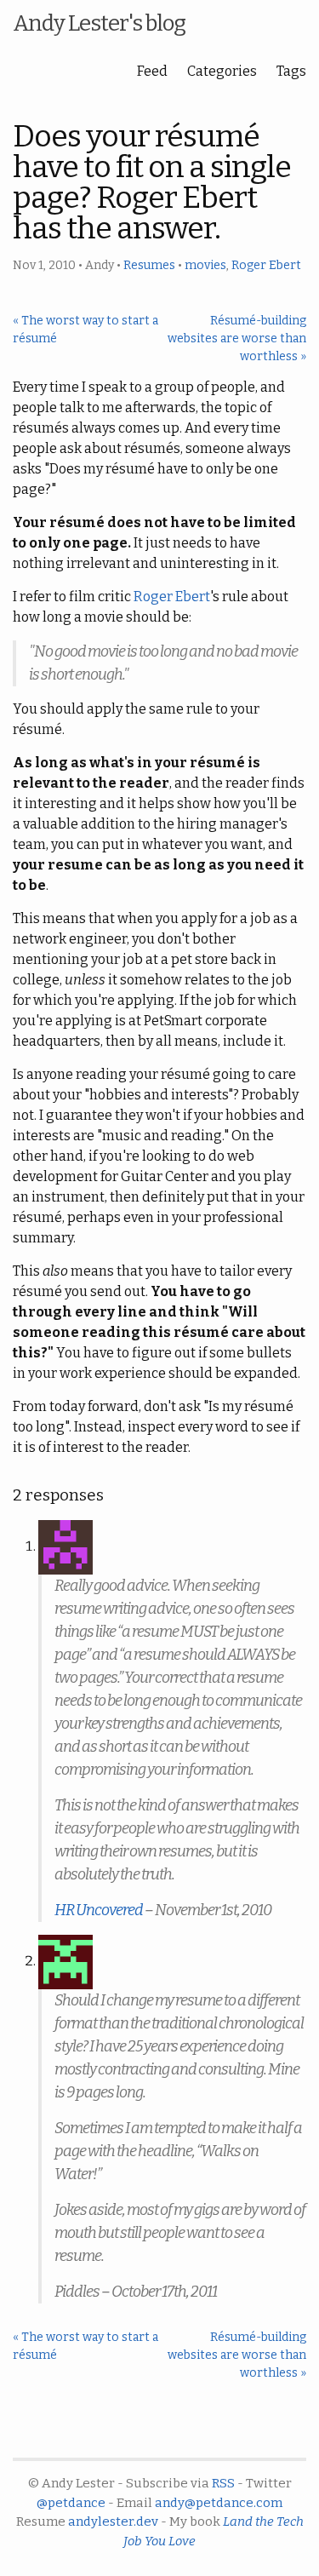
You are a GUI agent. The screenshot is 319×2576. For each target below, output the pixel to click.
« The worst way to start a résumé (85, 330)
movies (205, 265)
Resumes (149, 265)
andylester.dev (113, 2521)
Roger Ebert (266, 265)
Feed (152, 71)
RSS (223, 2483)
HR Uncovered (99, 1910)
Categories (222, 71)
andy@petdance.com (219, 2503)
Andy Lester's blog (99, 23)
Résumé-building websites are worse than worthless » (237, 338)
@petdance (71, 2503)
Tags (291, 71)
